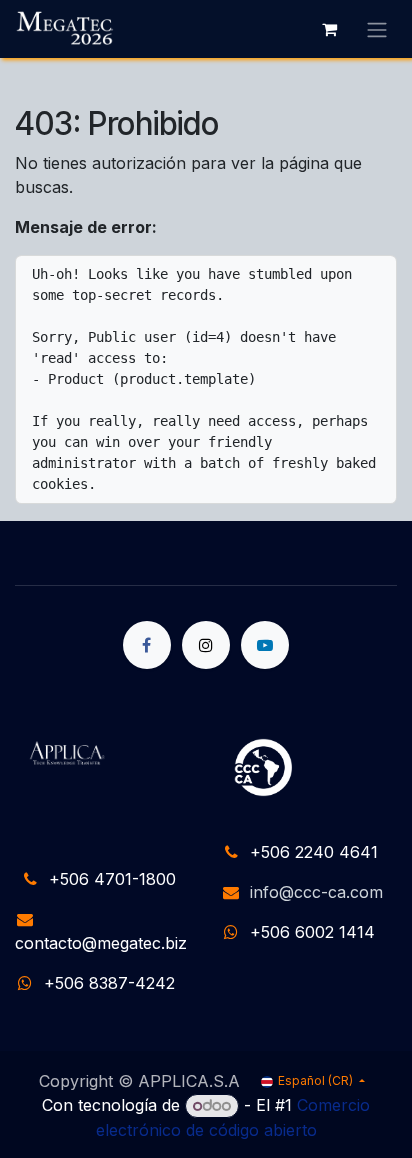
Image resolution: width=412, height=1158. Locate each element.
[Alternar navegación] (377, 29)
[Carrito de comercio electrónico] (329, 29)
